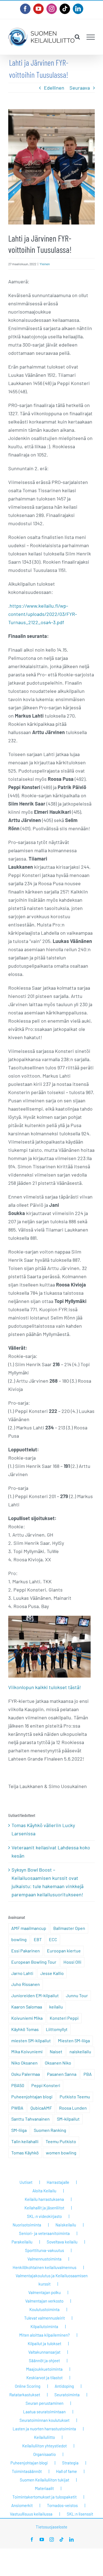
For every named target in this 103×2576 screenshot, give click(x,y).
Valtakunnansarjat (44, 2352)
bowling (19, 1939)
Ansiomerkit (22, 2505)
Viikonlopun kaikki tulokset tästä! (45, 1687)
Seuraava (80, 88)
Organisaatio (44, 2454)
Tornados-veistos (62, 2505)
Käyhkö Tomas (25, 2029)
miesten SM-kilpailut (31, 2040)
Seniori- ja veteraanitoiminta (44, 2233)
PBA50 (18, 2085)
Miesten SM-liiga (74, 2040)
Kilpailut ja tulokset (44, 2343)
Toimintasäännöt (27, 2471)
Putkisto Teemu (75, 2097)
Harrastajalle (58, 2182)
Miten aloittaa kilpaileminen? (44, 2335)
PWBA (17, 2108)
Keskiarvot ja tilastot (44, 2378)
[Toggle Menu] (91, 37)
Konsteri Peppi (64, 2018)
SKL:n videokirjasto (44, 2216)
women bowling (61, 2153)
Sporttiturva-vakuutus (44, 2250)
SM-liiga (19, 2130)
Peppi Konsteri (46, 2085)
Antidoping (64, 2386)
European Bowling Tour (34, 1962)
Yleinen (45, 264)
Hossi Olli (72, 1962)
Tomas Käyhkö (25, 2153)
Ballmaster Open (69, 1928)
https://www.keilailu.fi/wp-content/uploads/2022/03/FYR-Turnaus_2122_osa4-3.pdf (43, 614)
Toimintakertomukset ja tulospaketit (44, 2497)
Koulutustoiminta (44, 2309)
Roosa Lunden (73, 2108)
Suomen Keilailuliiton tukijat (44, 2480)
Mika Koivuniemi (27, 2051)
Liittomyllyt (57, 2029)
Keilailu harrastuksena (44, 2199)
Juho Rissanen (26, 1984)
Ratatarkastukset (25, 2395)
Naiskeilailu (66, 2225)
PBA (88, 2074)
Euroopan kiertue (64, 1951)
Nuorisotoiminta (27, 2225)
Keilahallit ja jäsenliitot (44, 2208)
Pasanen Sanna (62, 2074)
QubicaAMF (41, 2108)
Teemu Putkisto (61, 2141)
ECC (53, 1939)
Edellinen (54, 88)
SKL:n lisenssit (80, 2514)
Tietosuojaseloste (51, 2527)
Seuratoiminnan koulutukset (44, 2420)
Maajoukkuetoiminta (44, 2369)
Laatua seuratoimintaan (44, 2412)
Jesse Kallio (52, 1973)
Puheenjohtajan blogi (32, 2097)
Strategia (70, 2463)
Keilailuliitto (44, 2437)
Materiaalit (44, 2488)
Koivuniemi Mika (27, 2018)
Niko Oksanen (24, 2063)
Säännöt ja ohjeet (44, 2361)
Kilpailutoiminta (44, 2326)
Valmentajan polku (44, 2292)
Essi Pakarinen (26, 1951)
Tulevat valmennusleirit (44, 2318)
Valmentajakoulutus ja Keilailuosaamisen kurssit (52, 2280)
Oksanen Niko (58, 2063)
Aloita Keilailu (44, 2191)
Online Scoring (28, 2386)
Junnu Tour (77, 1995)
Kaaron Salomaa (27, 2007)
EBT (38, 1939)
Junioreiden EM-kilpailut (35, 1995)
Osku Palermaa (26, 2074)
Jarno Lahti (22, 1973)
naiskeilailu (80, 2051)
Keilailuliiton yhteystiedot (44, 2446)
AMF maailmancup (29, 1928)
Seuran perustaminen (44, 2403)
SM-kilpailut (68, 2119)
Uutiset (26, 2182)
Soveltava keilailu (62, 2242)
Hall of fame (66, 2471)
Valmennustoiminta (44, 2259)
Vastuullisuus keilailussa (31, 2514)
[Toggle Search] (77, 37)
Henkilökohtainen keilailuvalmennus (44, 2267)
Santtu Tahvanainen (30, 2119)
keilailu (56, 2007)
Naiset (56, 2051)
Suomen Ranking (50, 2130)
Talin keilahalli (25, 2141)
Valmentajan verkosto (44, 2301)
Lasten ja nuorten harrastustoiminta (44, 2429)
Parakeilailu (22, 2242)
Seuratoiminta (67, 2395)
